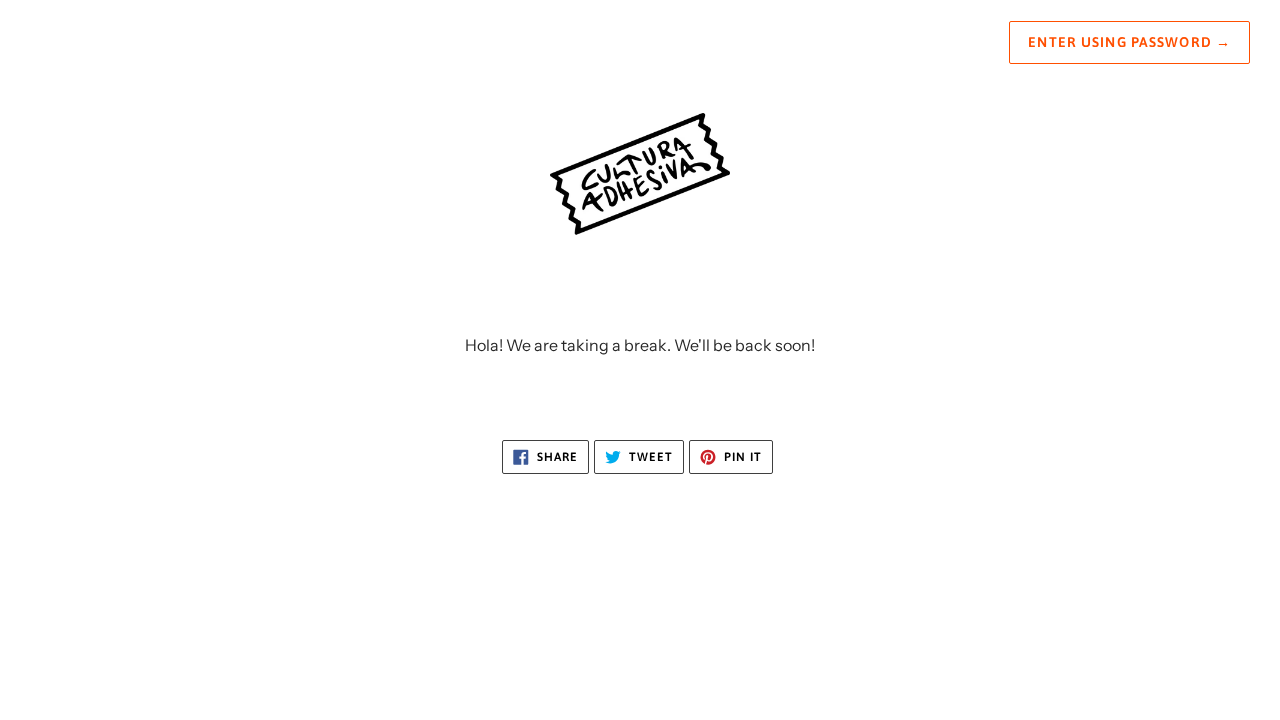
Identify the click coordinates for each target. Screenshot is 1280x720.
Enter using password (1129, 42)
